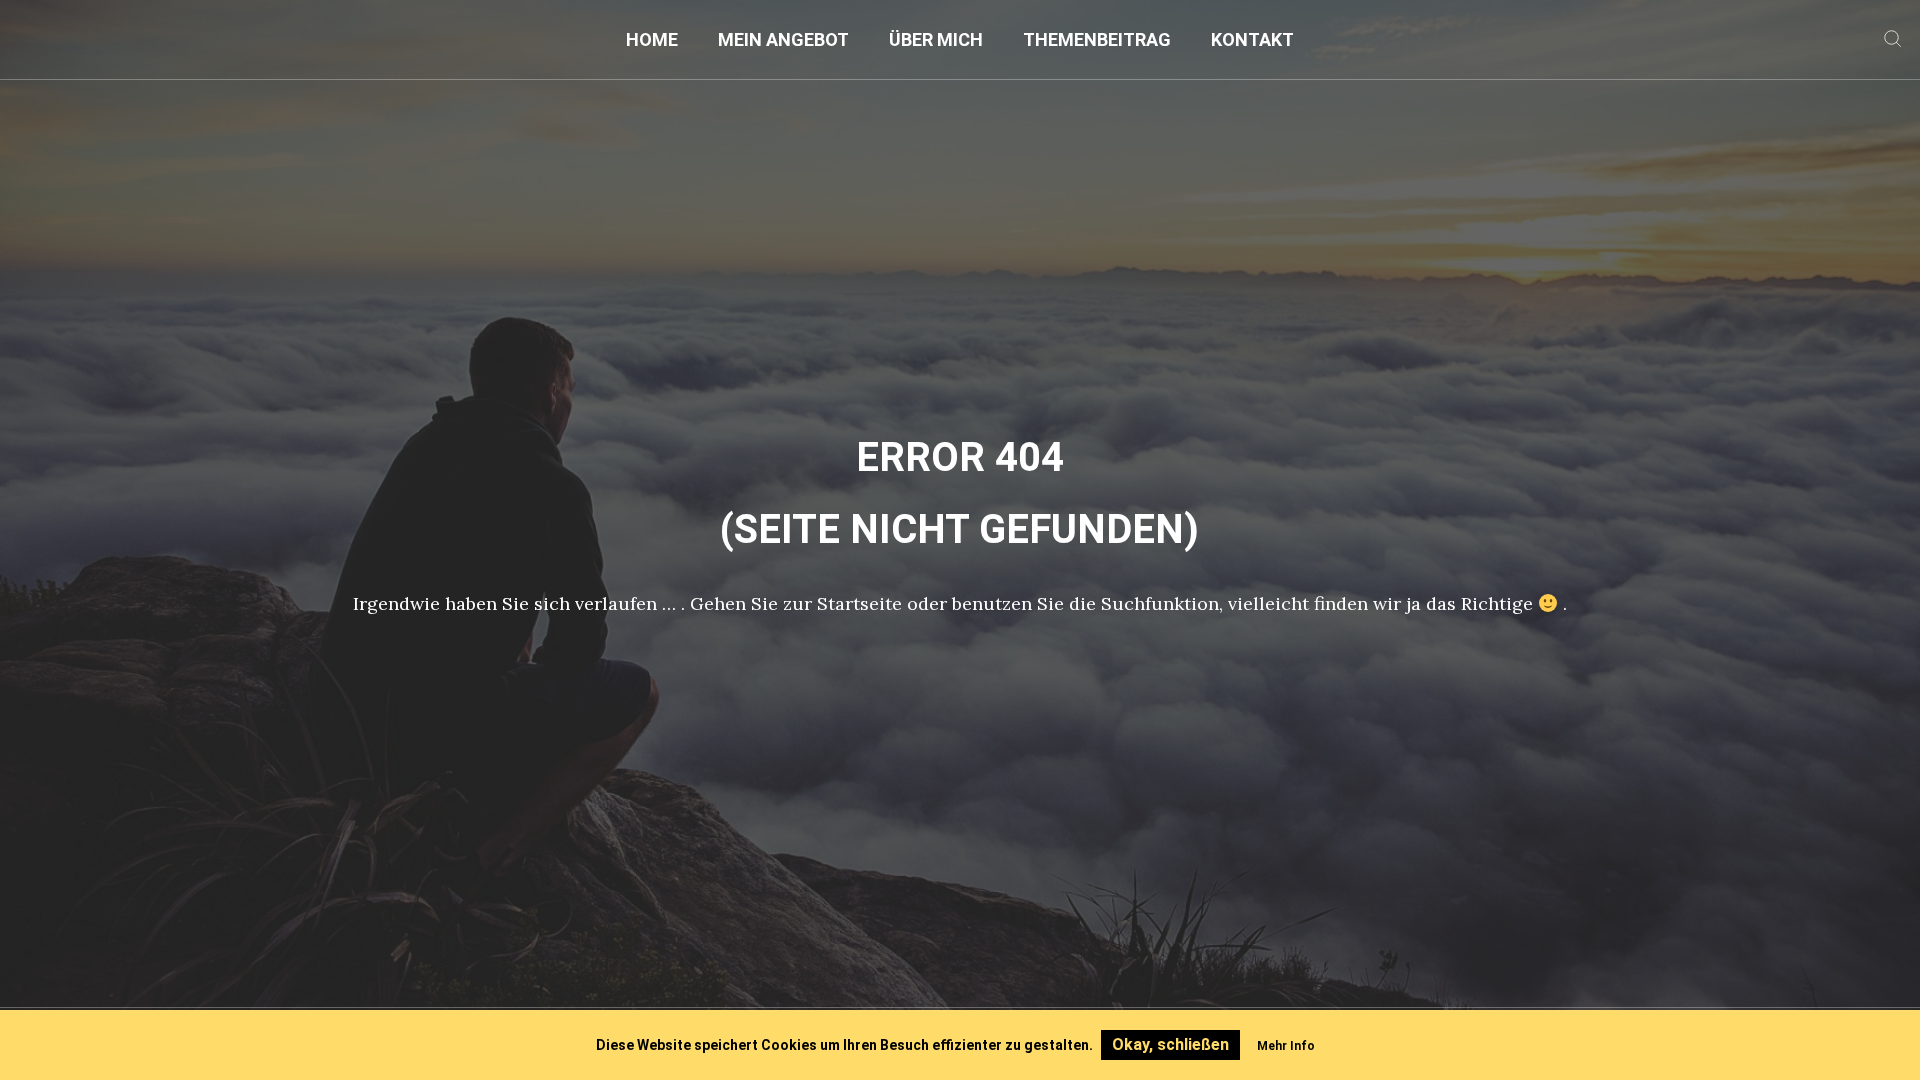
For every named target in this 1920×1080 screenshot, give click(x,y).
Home (652, 39)
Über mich (936, 39)
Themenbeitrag (1097, 39)
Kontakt (1252, 39)
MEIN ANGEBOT (783, 39)
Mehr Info (1286, 1046)
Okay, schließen (1170, 1044)
